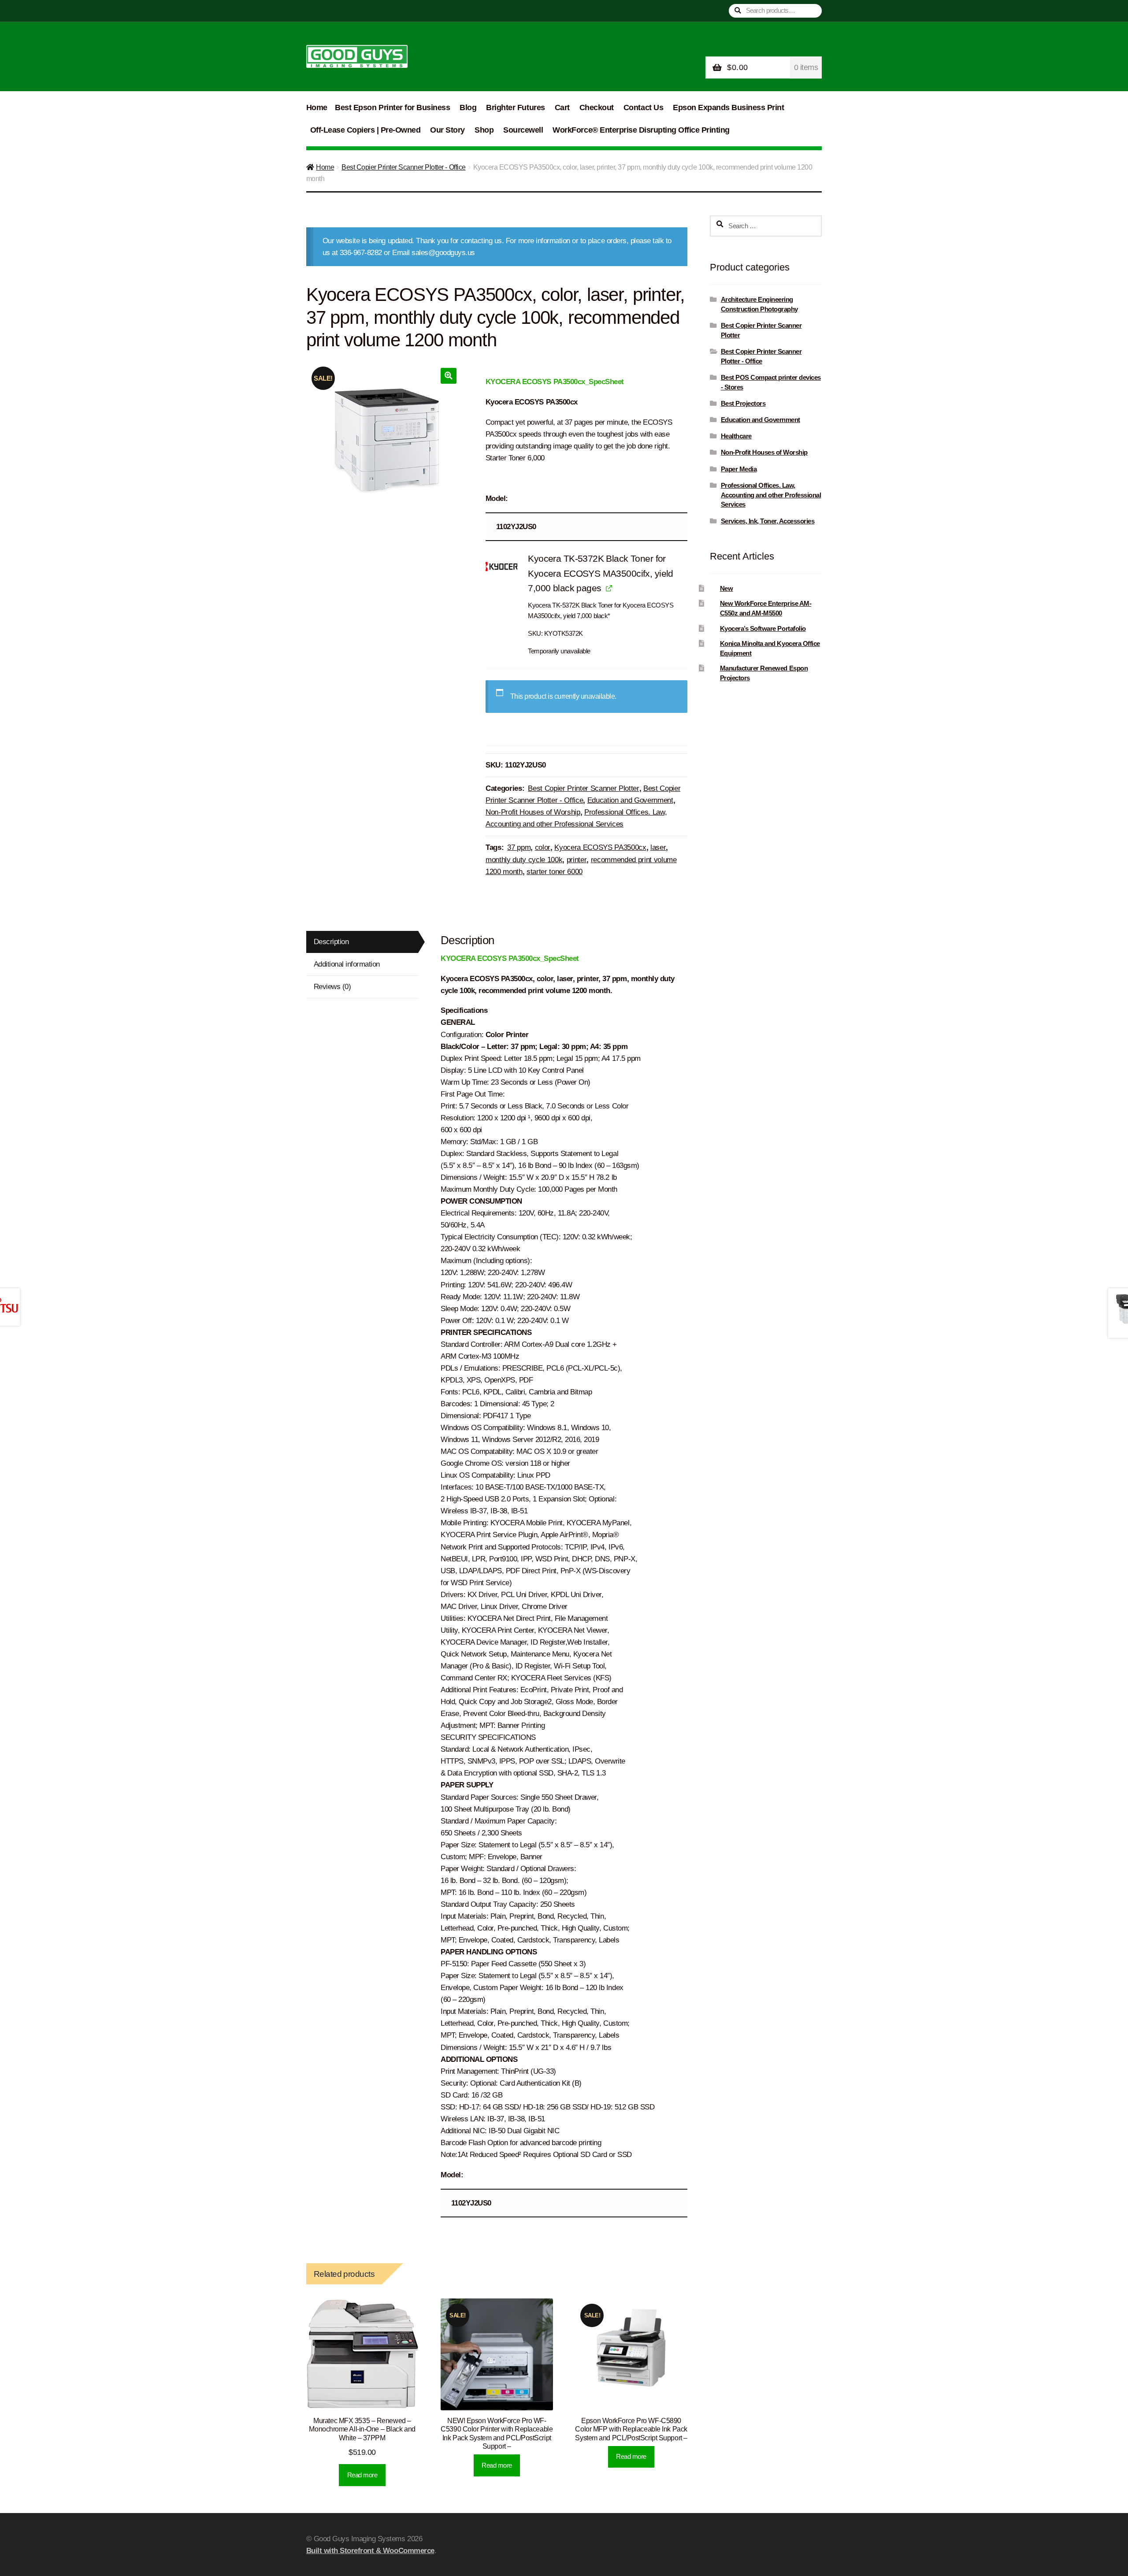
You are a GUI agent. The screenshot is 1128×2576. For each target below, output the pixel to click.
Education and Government (630, 800)
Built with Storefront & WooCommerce (370, 2551)
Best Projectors (743, 403)
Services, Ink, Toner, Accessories (768, 521)
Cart (562, 107)
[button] (448, 376)
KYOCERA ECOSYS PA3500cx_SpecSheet (555, 382)
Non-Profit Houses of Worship (533, 812)
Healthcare (736, 436)
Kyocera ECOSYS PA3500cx (600, 847)
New (727, 588)
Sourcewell (523, 130)
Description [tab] (331, 942)
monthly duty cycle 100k (524, 860)
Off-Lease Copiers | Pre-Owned (365, 130)
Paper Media (739, 469)
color (543, 847)
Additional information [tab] (347, 964)
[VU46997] (501, 567)
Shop (484, 130)
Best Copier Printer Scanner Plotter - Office (403, 167)
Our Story (447, 130)
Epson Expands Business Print (728, 107)
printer (577, 860)
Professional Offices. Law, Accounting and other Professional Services (771, 495)
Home (317, 107)
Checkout (597, 107)
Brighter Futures (515, 107)
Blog (468, 107)
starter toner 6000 (555, 872)
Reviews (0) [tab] (332, 987)
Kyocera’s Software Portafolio (763, 628)
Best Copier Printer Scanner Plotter (583, 788)
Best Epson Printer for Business (392, 107)
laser (658, 847)
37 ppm (519, 847)
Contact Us (643, 107)
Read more (362, 2475)
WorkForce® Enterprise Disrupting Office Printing (641, 130)
